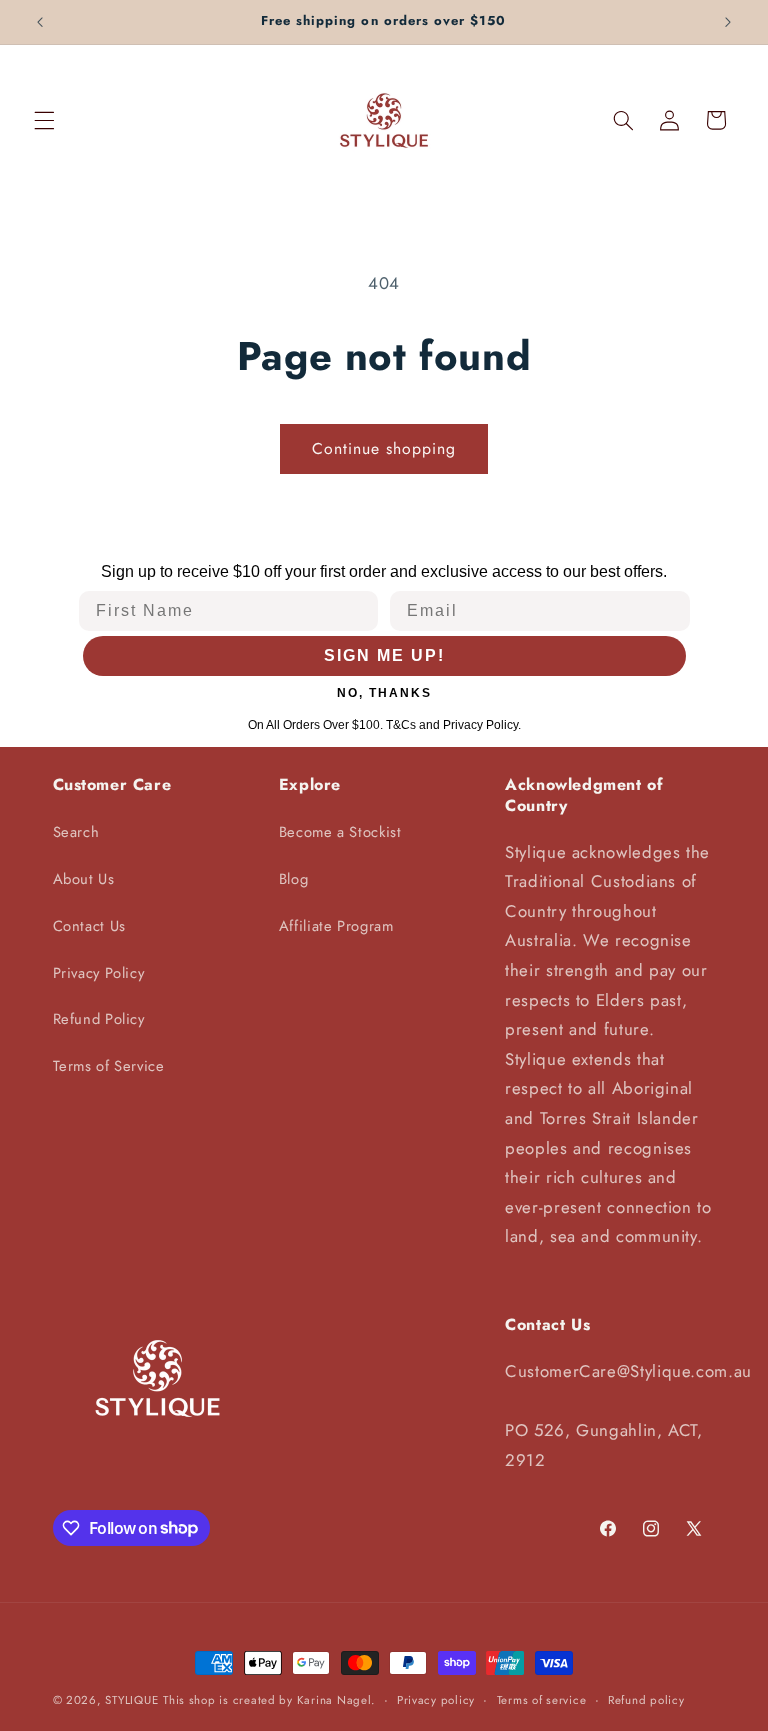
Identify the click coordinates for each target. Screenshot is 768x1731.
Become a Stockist (340, 832)
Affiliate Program (336, 926)
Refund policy (646, 1700)
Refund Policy (99, 1019)
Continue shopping (384, 448)
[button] (44, 120)
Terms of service (542, 1700)
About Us (84, 879)
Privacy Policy (99, 973)
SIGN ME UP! (384, 655)
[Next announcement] (728, 22)
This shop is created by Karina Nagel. (269, 1700)
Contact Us (89, 926)
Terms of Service (109, 1066)
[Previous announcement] (40, 22)
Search (76, 832)
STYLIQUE (131, 1700)
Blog (294, 879)
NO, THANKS (384, 693)
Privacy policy (436, 1700)
